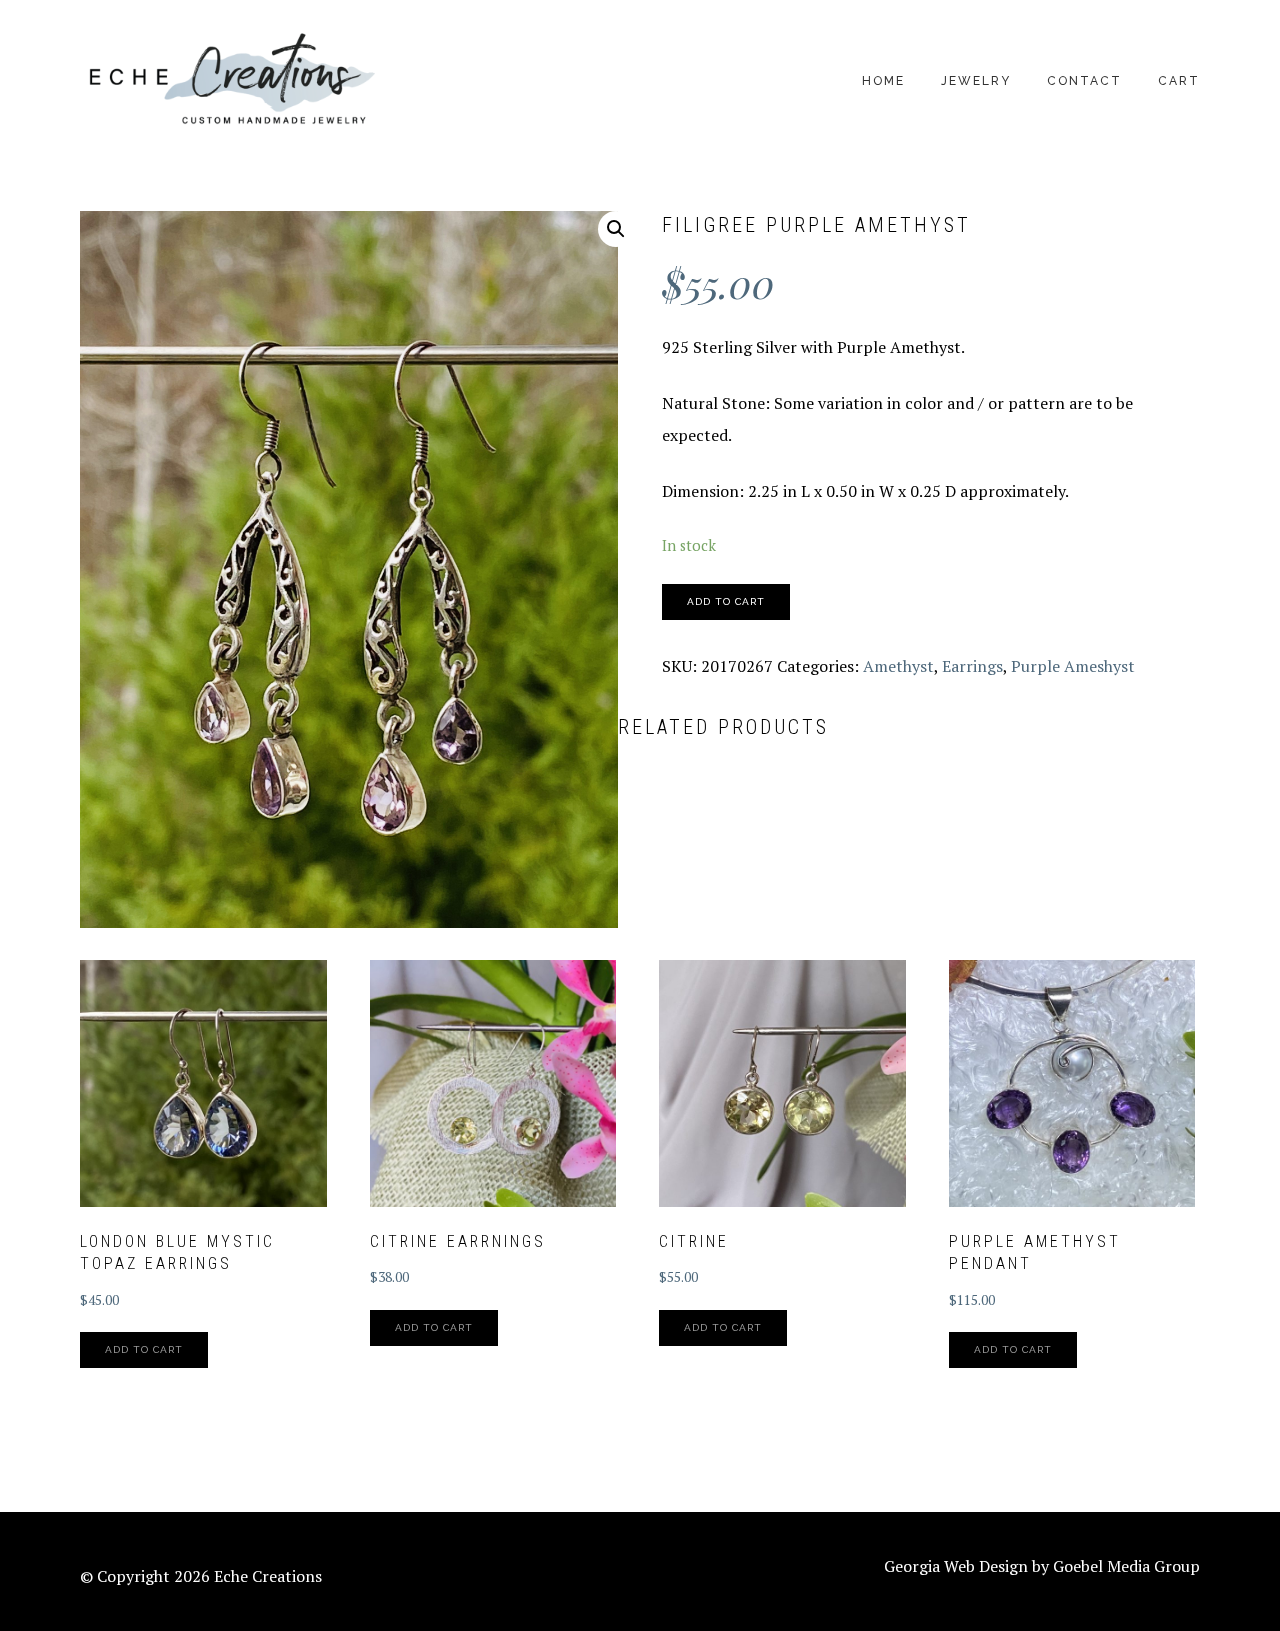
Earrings (972, 666)
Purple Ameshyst (1073, 666)
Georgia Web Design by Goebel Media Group (1042, 1566)
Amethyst (898, 666)
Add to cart (726, 601)
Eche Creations (230, 80)
